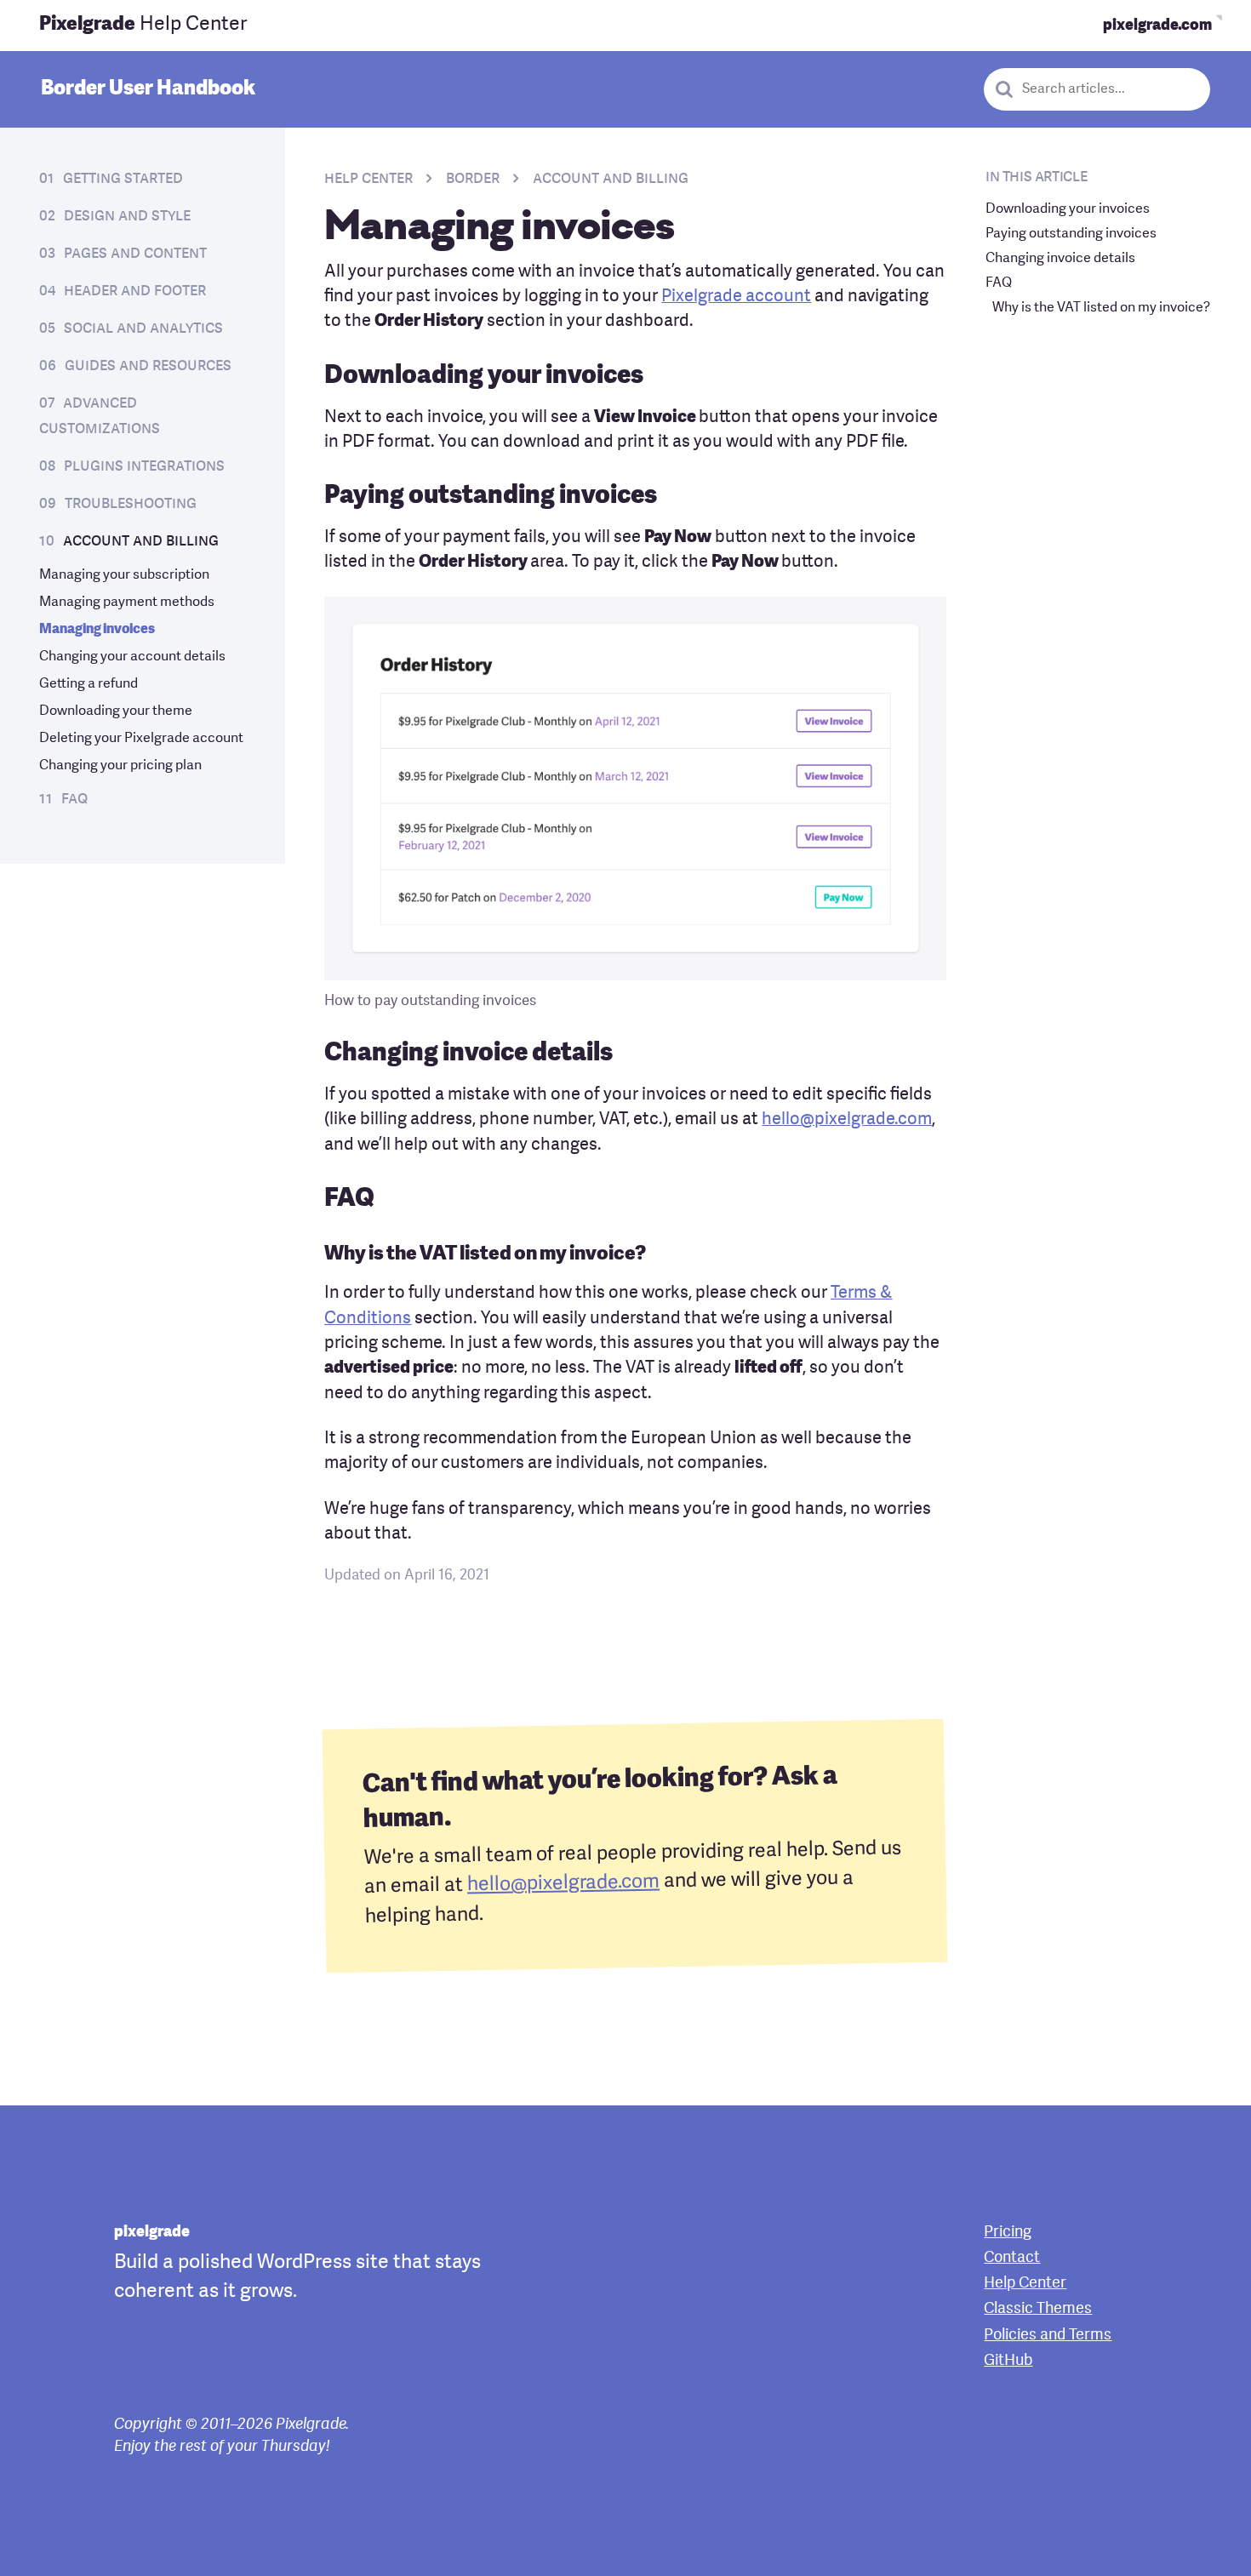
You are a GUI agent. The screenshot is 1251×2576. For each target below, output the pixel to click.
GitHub (1008, 2361)
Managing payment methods (127, 603)
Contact (1012, 2258)
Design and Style (127, 216)
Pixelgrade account (736, 297)
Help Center (143, 25)
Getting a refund (89, 684)
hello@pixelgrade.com (847, 1120)
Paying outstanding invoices (1071, 234)
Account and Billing (141, 541)
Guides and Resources (148, 366)
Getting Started (123, 179)
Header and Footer (135, 291)
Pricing (1008, 2233)
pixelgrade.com (1157, 26)
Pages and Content (135, 254)
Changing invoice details (1060, 259)
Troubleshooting (131, 504)
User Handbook (148, 89)
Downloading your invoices (1068, 209)
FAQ (74, 799)
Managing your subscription (124, 575)
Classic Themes (1038, 2309)
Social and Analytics (143, 328)
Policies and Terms (1048, 2336)
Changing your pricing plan (120, 766)
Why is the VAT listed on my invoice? (1101, 308)
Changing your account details (132, 657)
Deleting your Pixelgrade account (141, 739)
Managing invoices (97, 630)
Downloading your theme (116, 711)
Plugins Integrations (144, 466)
